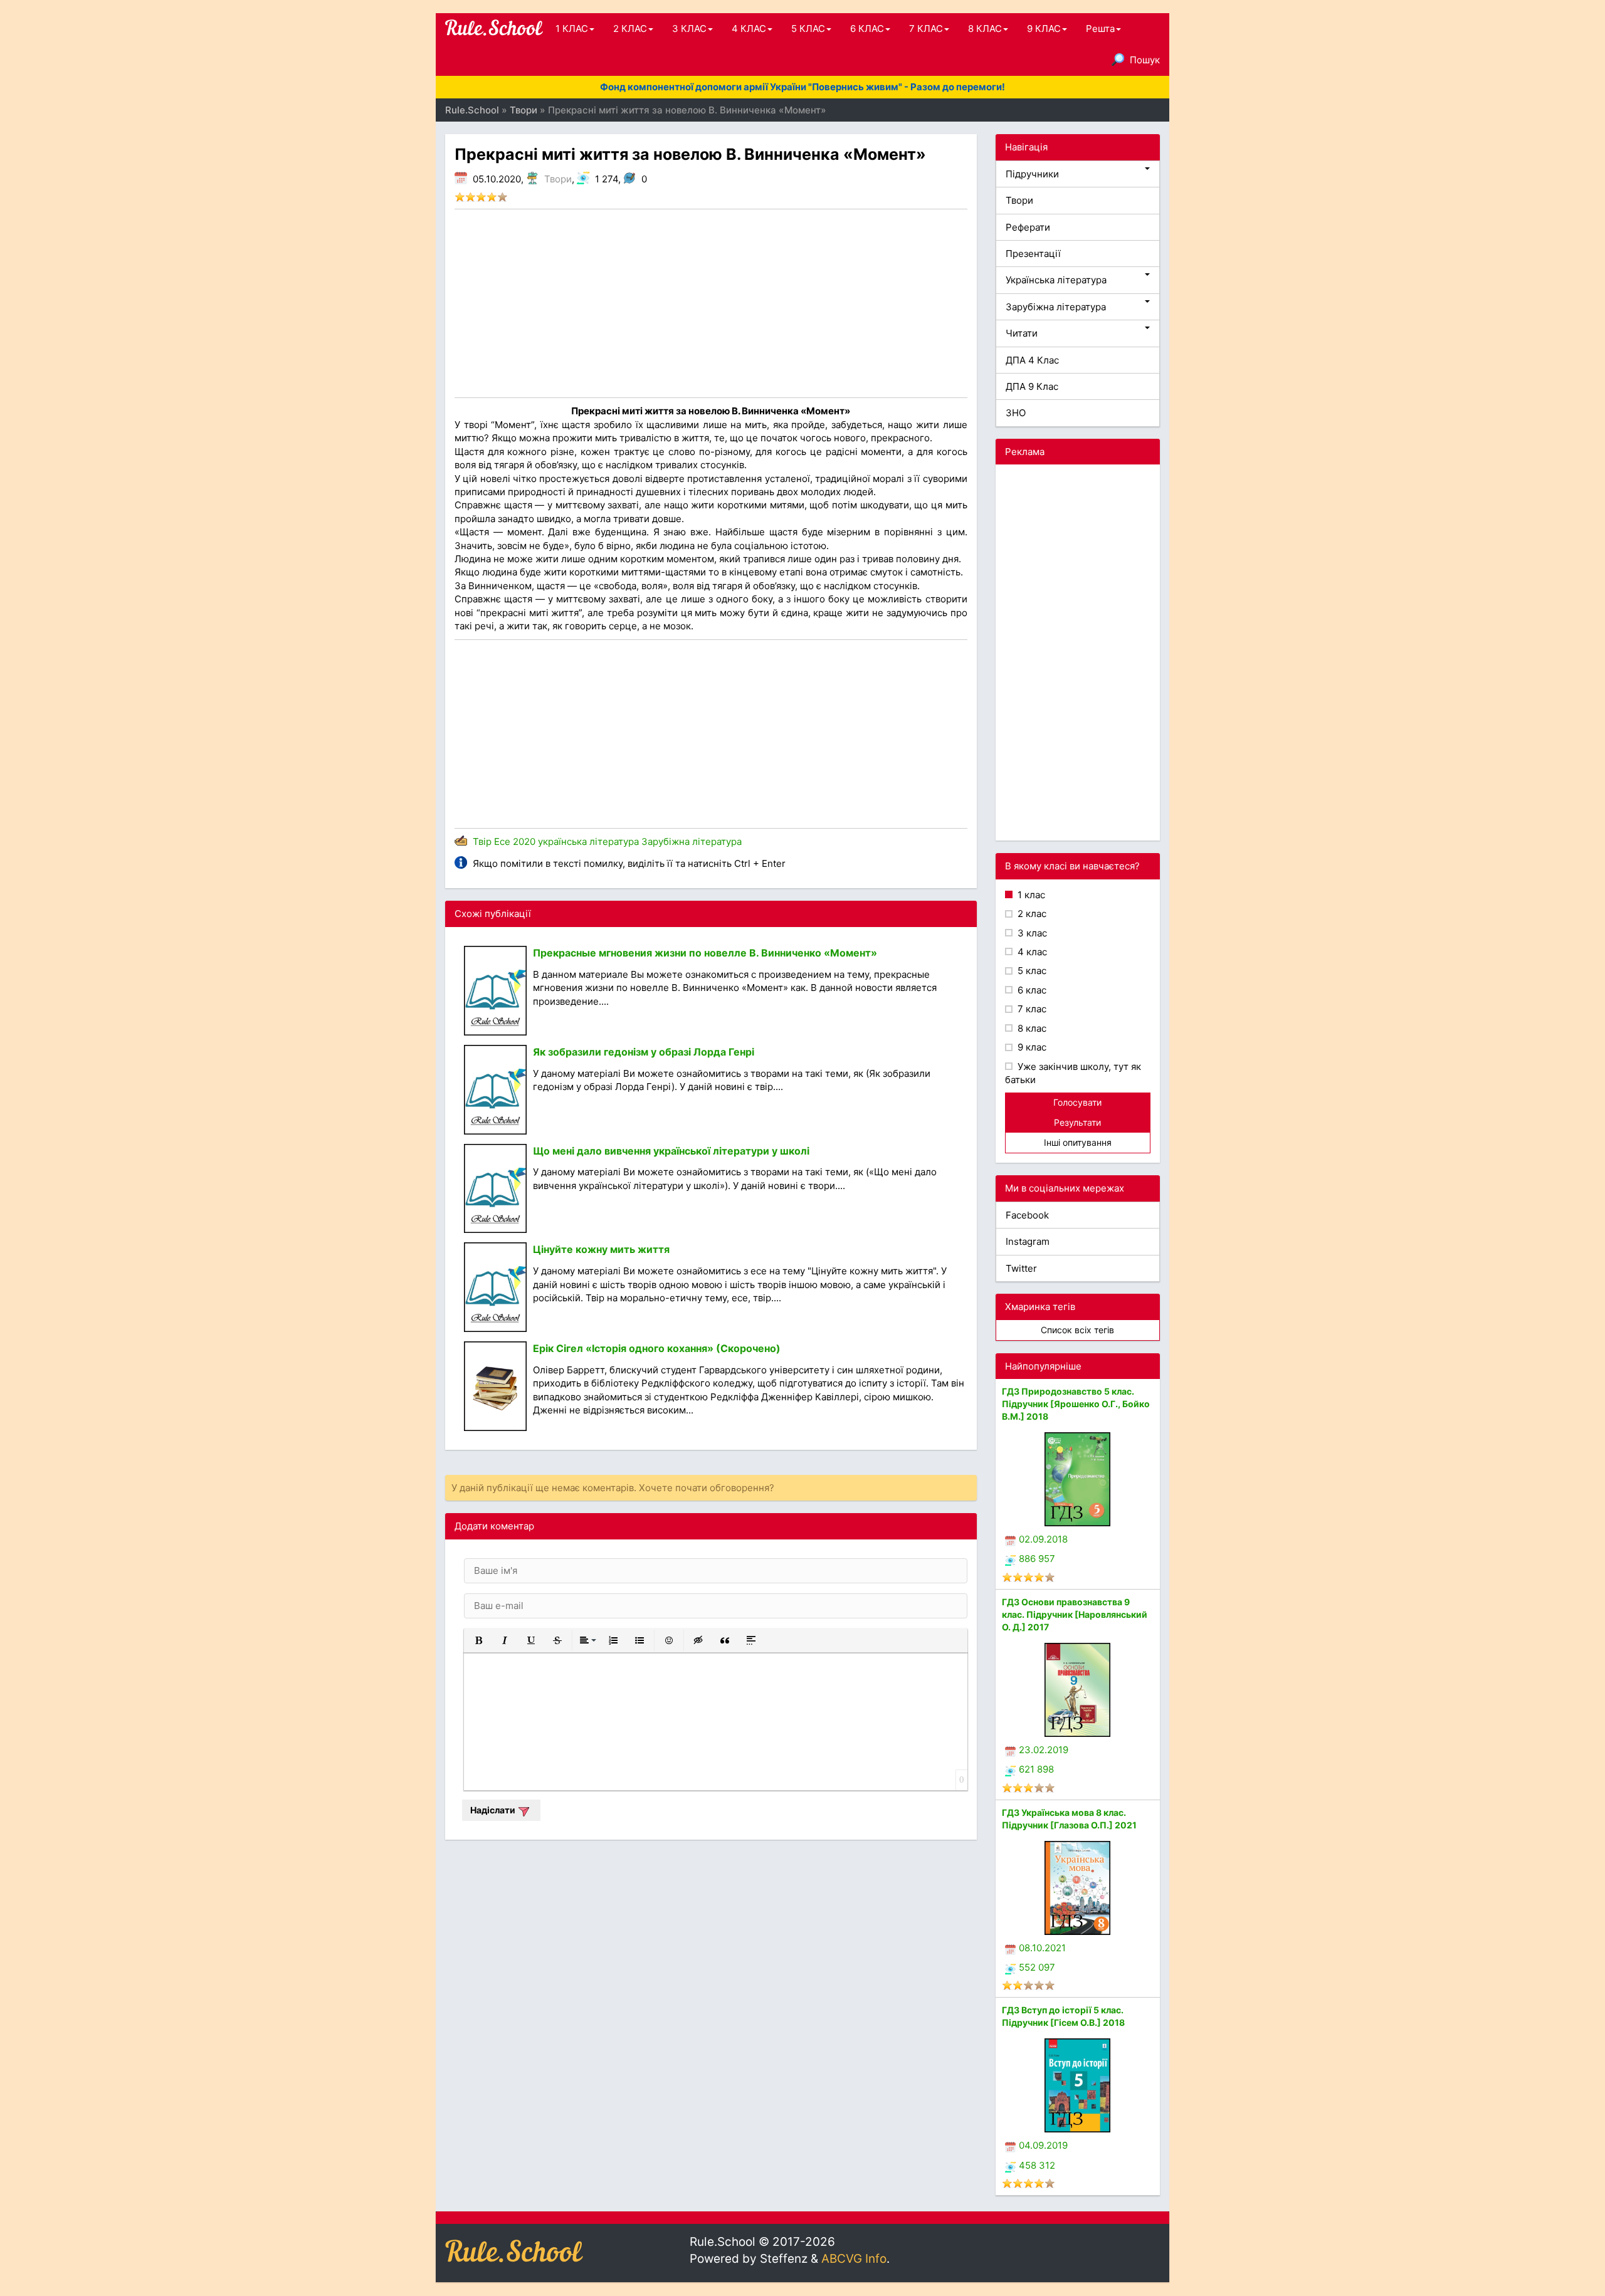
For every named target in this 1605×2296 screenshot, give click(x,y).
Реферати (1028, 227)
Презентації (1033, 254)
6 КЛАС (867, 29)
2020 (524, 841)
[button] (478, 1640)
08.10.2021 (1042, 1948)
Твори (558, 179)
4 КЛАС (749, 29)
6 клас (1031, 990)
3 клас (1031, 933)
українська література (588, 841)
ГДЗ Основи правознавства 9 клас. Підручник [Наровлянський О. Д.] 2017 (1075, 1614)
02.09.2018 (1043, 1539)
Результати (1077, 1122)
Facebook (1027, 1215)
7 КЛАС (926, 29)
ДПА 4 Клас (1032, 360)
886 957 (1037, 1559)
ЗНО (1016, 413)
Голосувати (1077, 1102)
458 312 (1037, 2165)
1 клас (1030, 895)
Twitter (1021, 1268)
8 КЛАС (985, 29)
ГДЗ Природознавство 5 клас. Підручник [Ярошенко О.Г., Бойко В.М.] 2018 (1076, 1404)
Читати (1022, 333)
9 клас (1031, 1047)
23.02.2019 (1044, 1750)
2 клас (1031, 914)
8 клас (1031, 1028)
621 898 (1036, 1769)
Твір (482, 841)
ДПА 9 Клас (1032, 386)
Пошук (1145, 60)
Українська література (1056, 280)
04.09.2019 (1043, 2145)
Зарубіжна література (692, 841)
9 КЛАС (1044, 29)
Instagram (1028, 1241)
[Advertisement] (711, 303)
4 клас (1031, 952)
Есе (502, 841)
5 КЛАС (808, 29)
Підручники (1032, 174)
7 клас (1031, 1009)
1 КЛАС (572, 29)
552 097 (1037, 1967)
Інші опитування (1078, 1142)
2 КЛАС (630, 29)
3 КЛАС (689, 29)
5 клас (1031, 971)
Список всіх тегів (1077, 1330)
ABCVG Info (854, 2259)
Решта (1100, 29)
